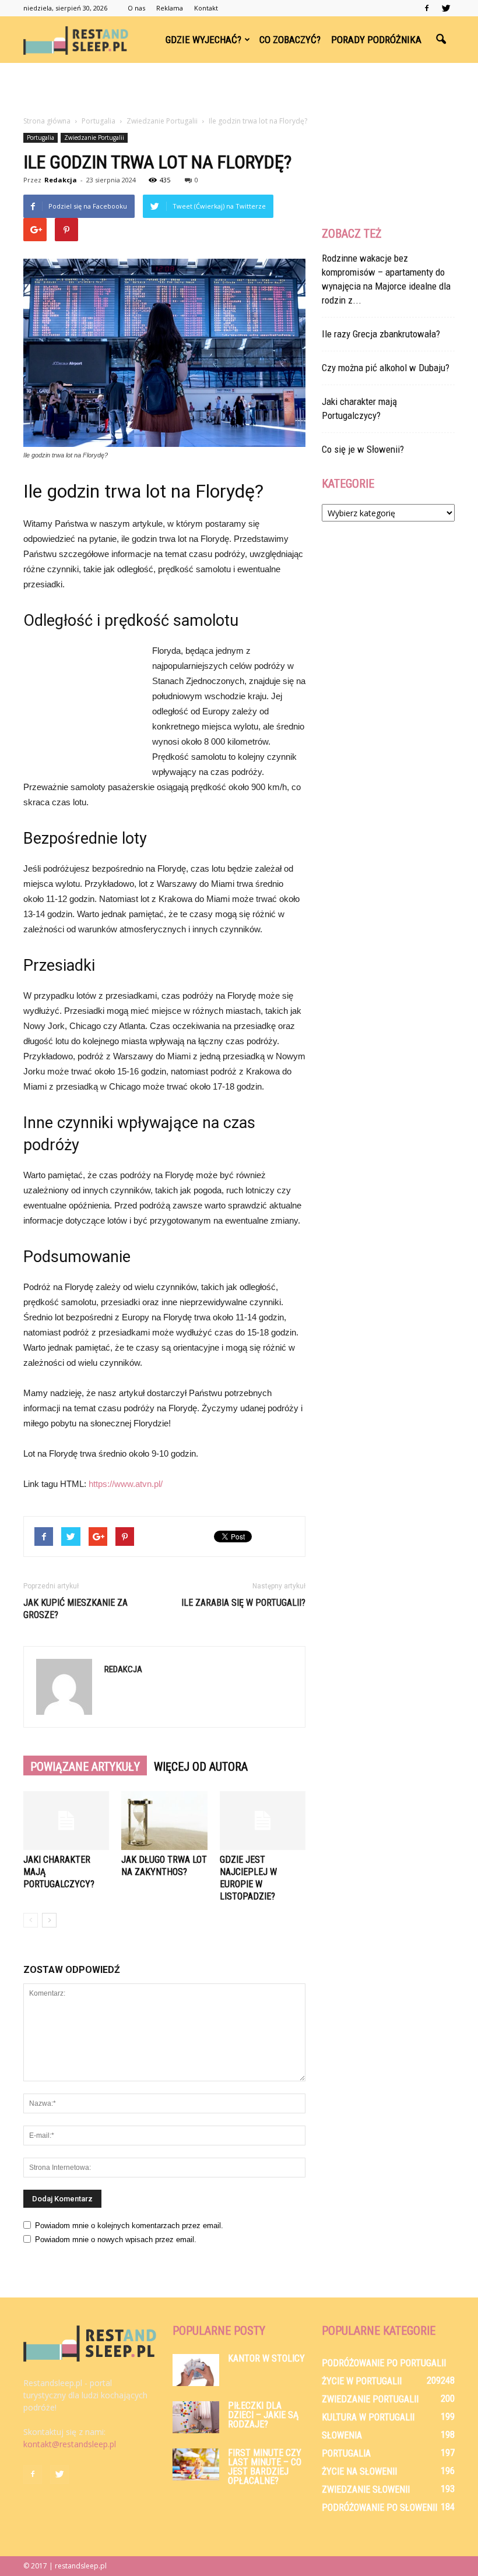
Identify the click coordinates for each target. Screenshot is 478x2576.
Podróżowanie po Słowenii (379, 2508)
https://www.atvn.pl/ (126, 1484)
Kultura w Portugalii (368, 2417)
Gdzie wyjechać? (203, 40)
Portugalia (41, 138)
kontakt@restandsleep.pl (70, 2444)
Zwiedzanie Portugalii (94, 138)
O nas (136, 8)
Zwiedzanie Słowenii (366, 2489)
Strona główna (47, 121)
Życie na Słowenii (359, 2471)
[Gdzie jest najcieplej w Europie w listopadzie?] (263, 1821)
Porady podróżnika (376, 40)
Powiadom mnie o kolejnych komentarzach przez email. (129, 2226)
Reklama (170, 8)
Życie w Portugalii (362, 2381)
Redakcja (61, 180)
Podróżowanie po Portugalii (384, 2363)
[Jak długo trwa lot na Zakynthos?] (164, 1821)
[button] (441, 40)
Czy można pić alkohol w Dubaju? (386, 368)
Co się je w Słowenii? (363, 449)
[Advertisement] (239, 89)
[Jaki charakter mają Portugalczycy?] (66, 1821)
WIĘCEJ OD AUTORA (201, 1767)
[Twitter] (446, 8)
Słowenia (342, 2435)
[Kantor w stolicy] (196, 2370)
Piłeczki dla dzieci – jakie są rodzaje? (263, 2415)
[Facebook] (427, 8)
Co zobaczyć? (290, 40)
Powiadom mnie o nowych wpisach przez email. (116, 2240)
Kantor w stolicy (266, 2358)
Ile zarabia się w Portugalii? (243, 1603)
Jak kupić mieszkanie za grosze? (75, 1609)
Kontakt (206, 8)
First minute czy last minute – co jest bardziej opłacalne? (265, 2467)
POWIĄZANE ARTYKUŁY (85, 1767)
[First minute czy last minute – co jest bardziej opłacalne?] (196, 2464)
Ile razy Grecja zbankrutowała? (381, 334)
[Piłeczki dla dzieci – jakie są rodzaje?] (196, 2417)
